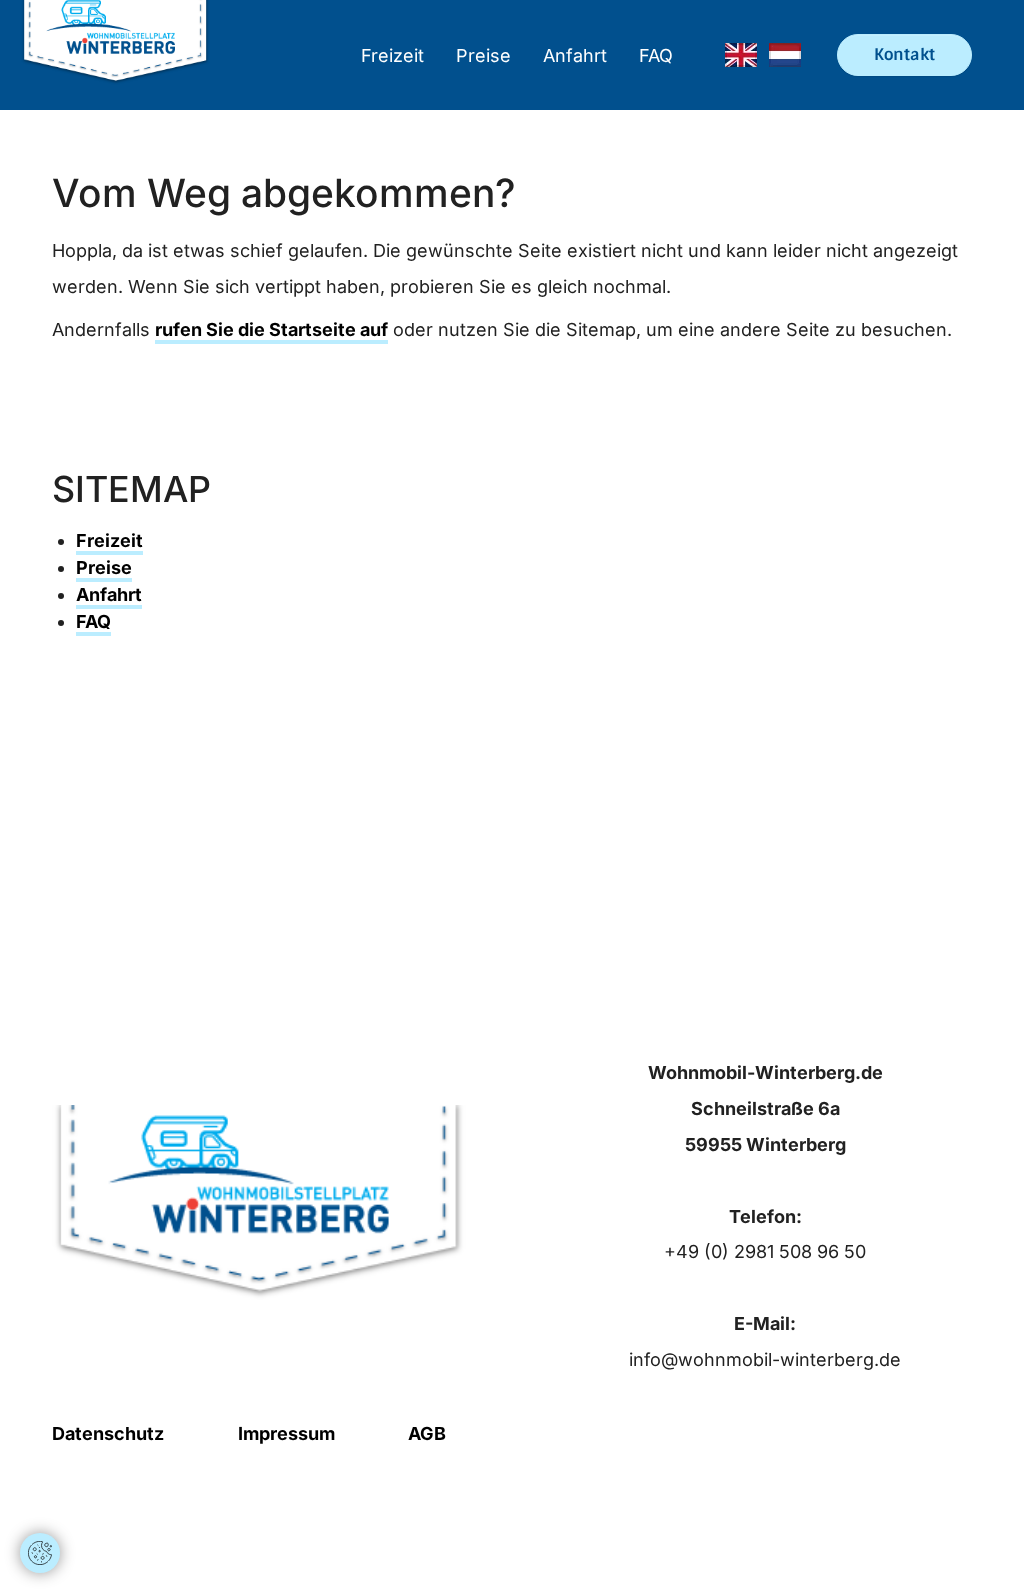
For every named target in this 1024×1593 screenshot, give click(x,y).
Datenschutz (108, 1433)
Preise (483, 55)
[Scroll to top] (40, 1493)
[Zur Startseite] (115, 55)
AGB (427, 1433)
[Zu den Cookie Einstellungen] (40, 1553)
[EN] (741, 55)
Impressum (286, 1433)
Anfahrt (575, 55)
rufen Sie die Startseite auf (271, 329)
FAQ (656, 55)
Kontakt (904, 54)
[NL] (785, 55)
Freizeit (392, 55)
